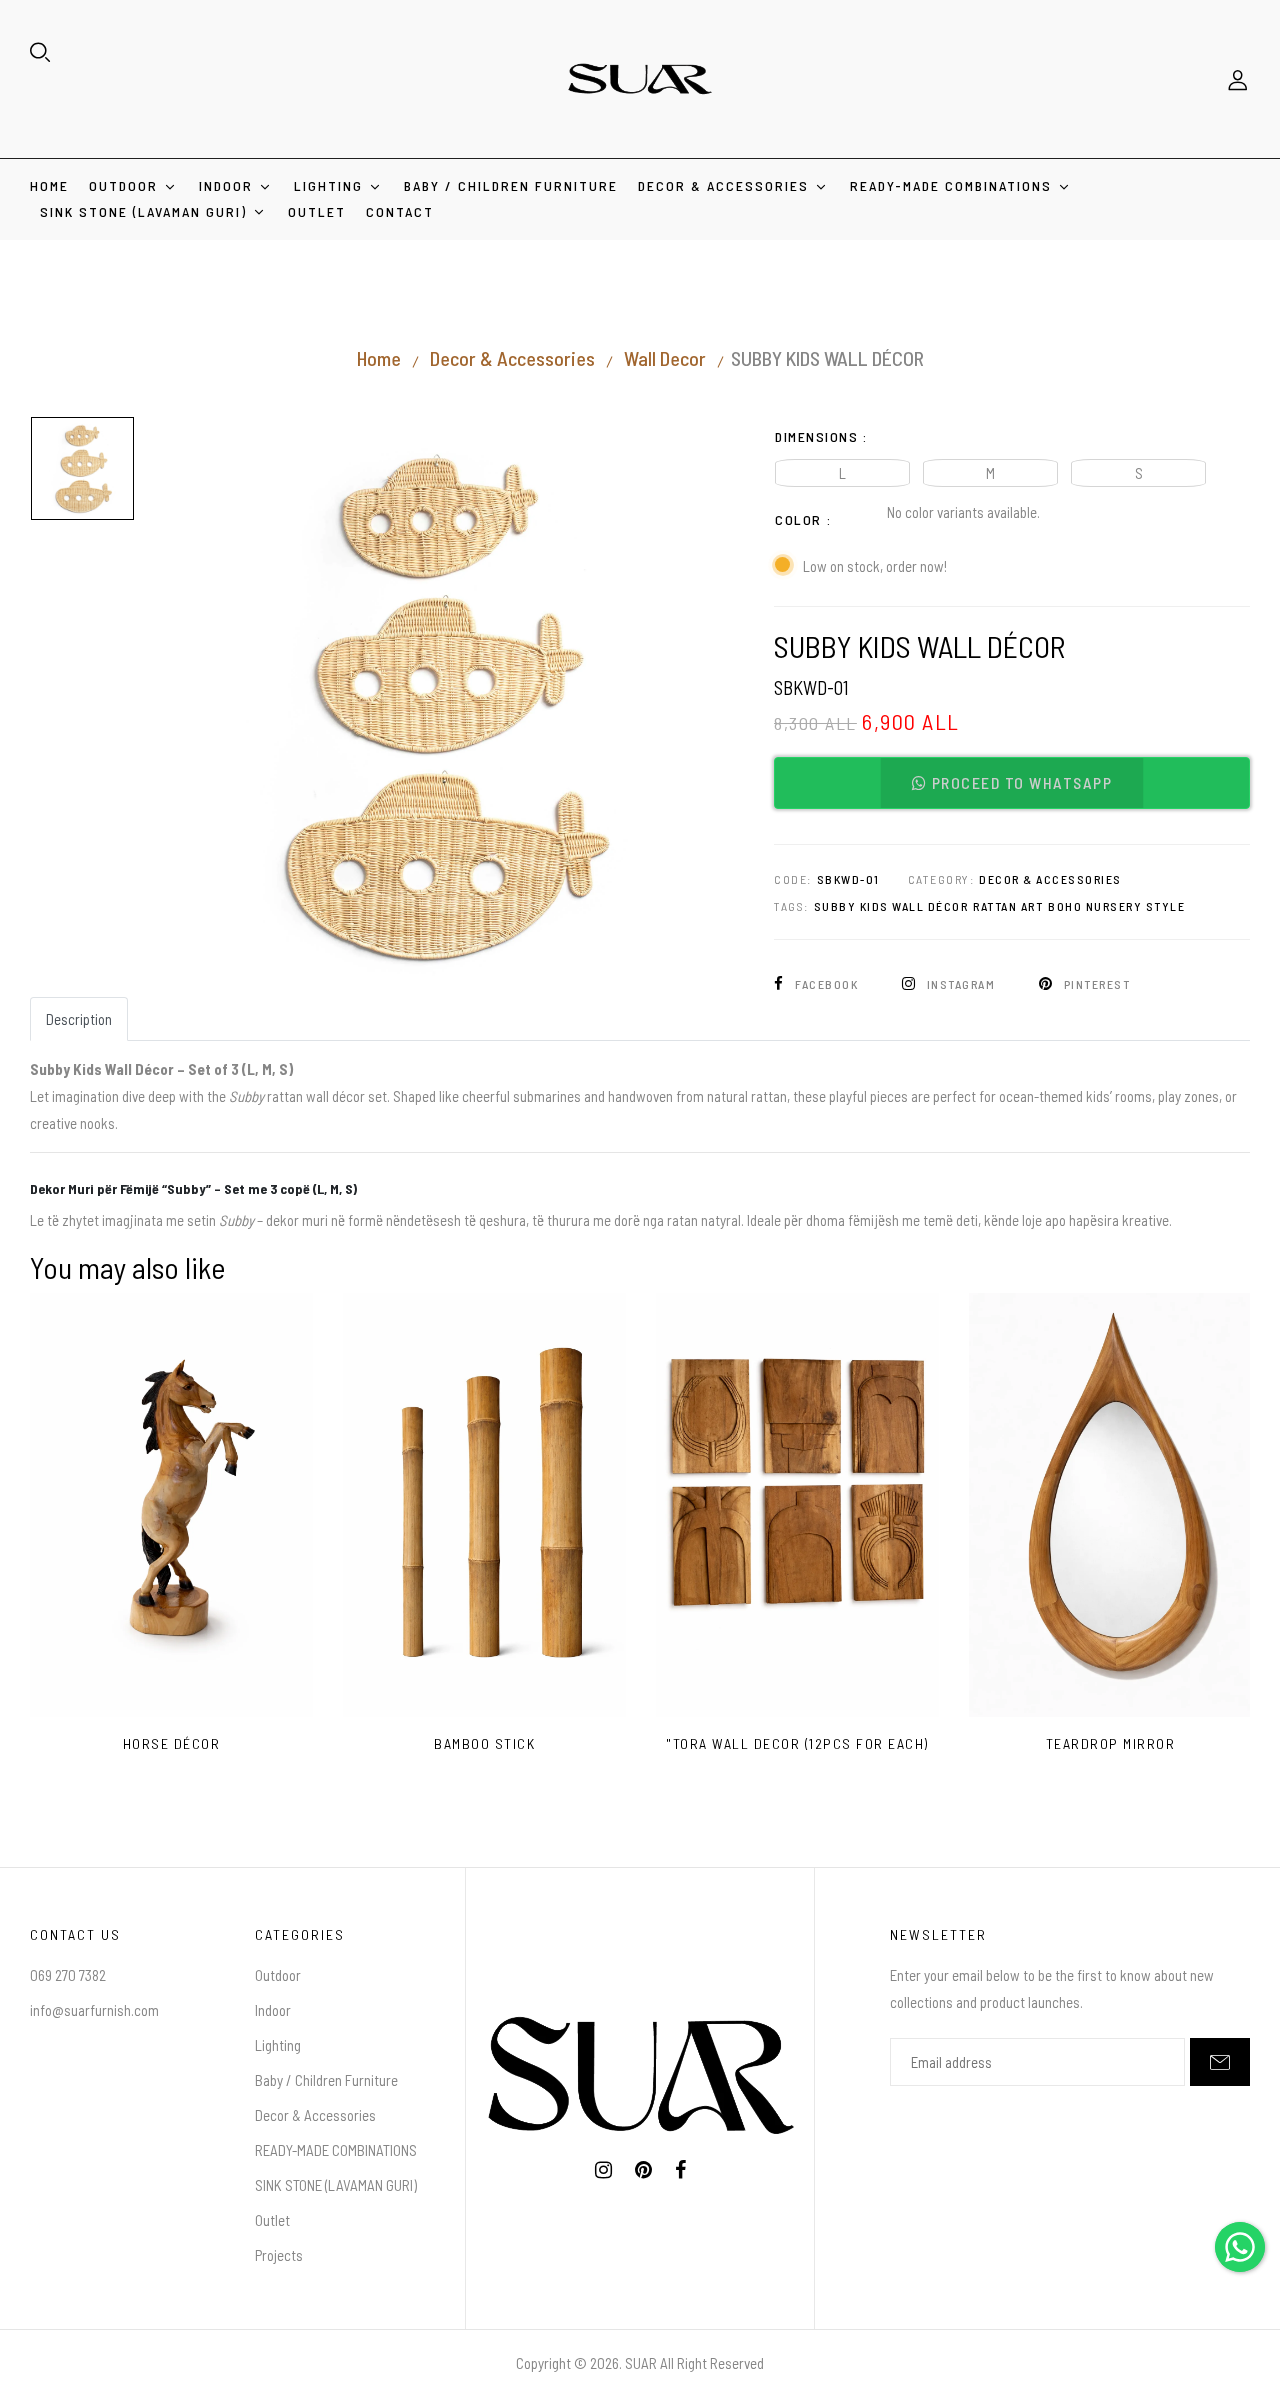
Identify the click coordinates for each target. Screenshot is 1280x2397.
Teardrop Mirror (1111, 1744)
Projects (279, 2255)
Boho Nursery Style (1116, 906)
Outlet (272, 2220)
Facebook (827, 984)
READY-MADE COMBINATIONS (336, 2150)
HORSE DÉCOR (172, 1744)
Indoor (273, 2010)
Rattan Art (1008, 906)
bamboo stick (484, 1744)
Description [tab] (79, 1019)
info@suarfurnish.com (94, 2010)
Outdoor (278, 1975)
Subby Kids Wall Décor (891, 906)
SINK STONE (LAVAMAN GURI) (336, 2185)
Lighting (278, 2045)
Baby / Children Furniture (326, 2080)
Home (379, 358)
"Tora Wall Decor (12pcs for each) (797, 1744)
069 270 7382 (68, 1975)
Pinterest (1095, 984)
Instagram (961, 984)
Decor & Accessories (512, 358)
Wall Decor (665, 358)
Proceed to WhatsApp (1019, 782)
